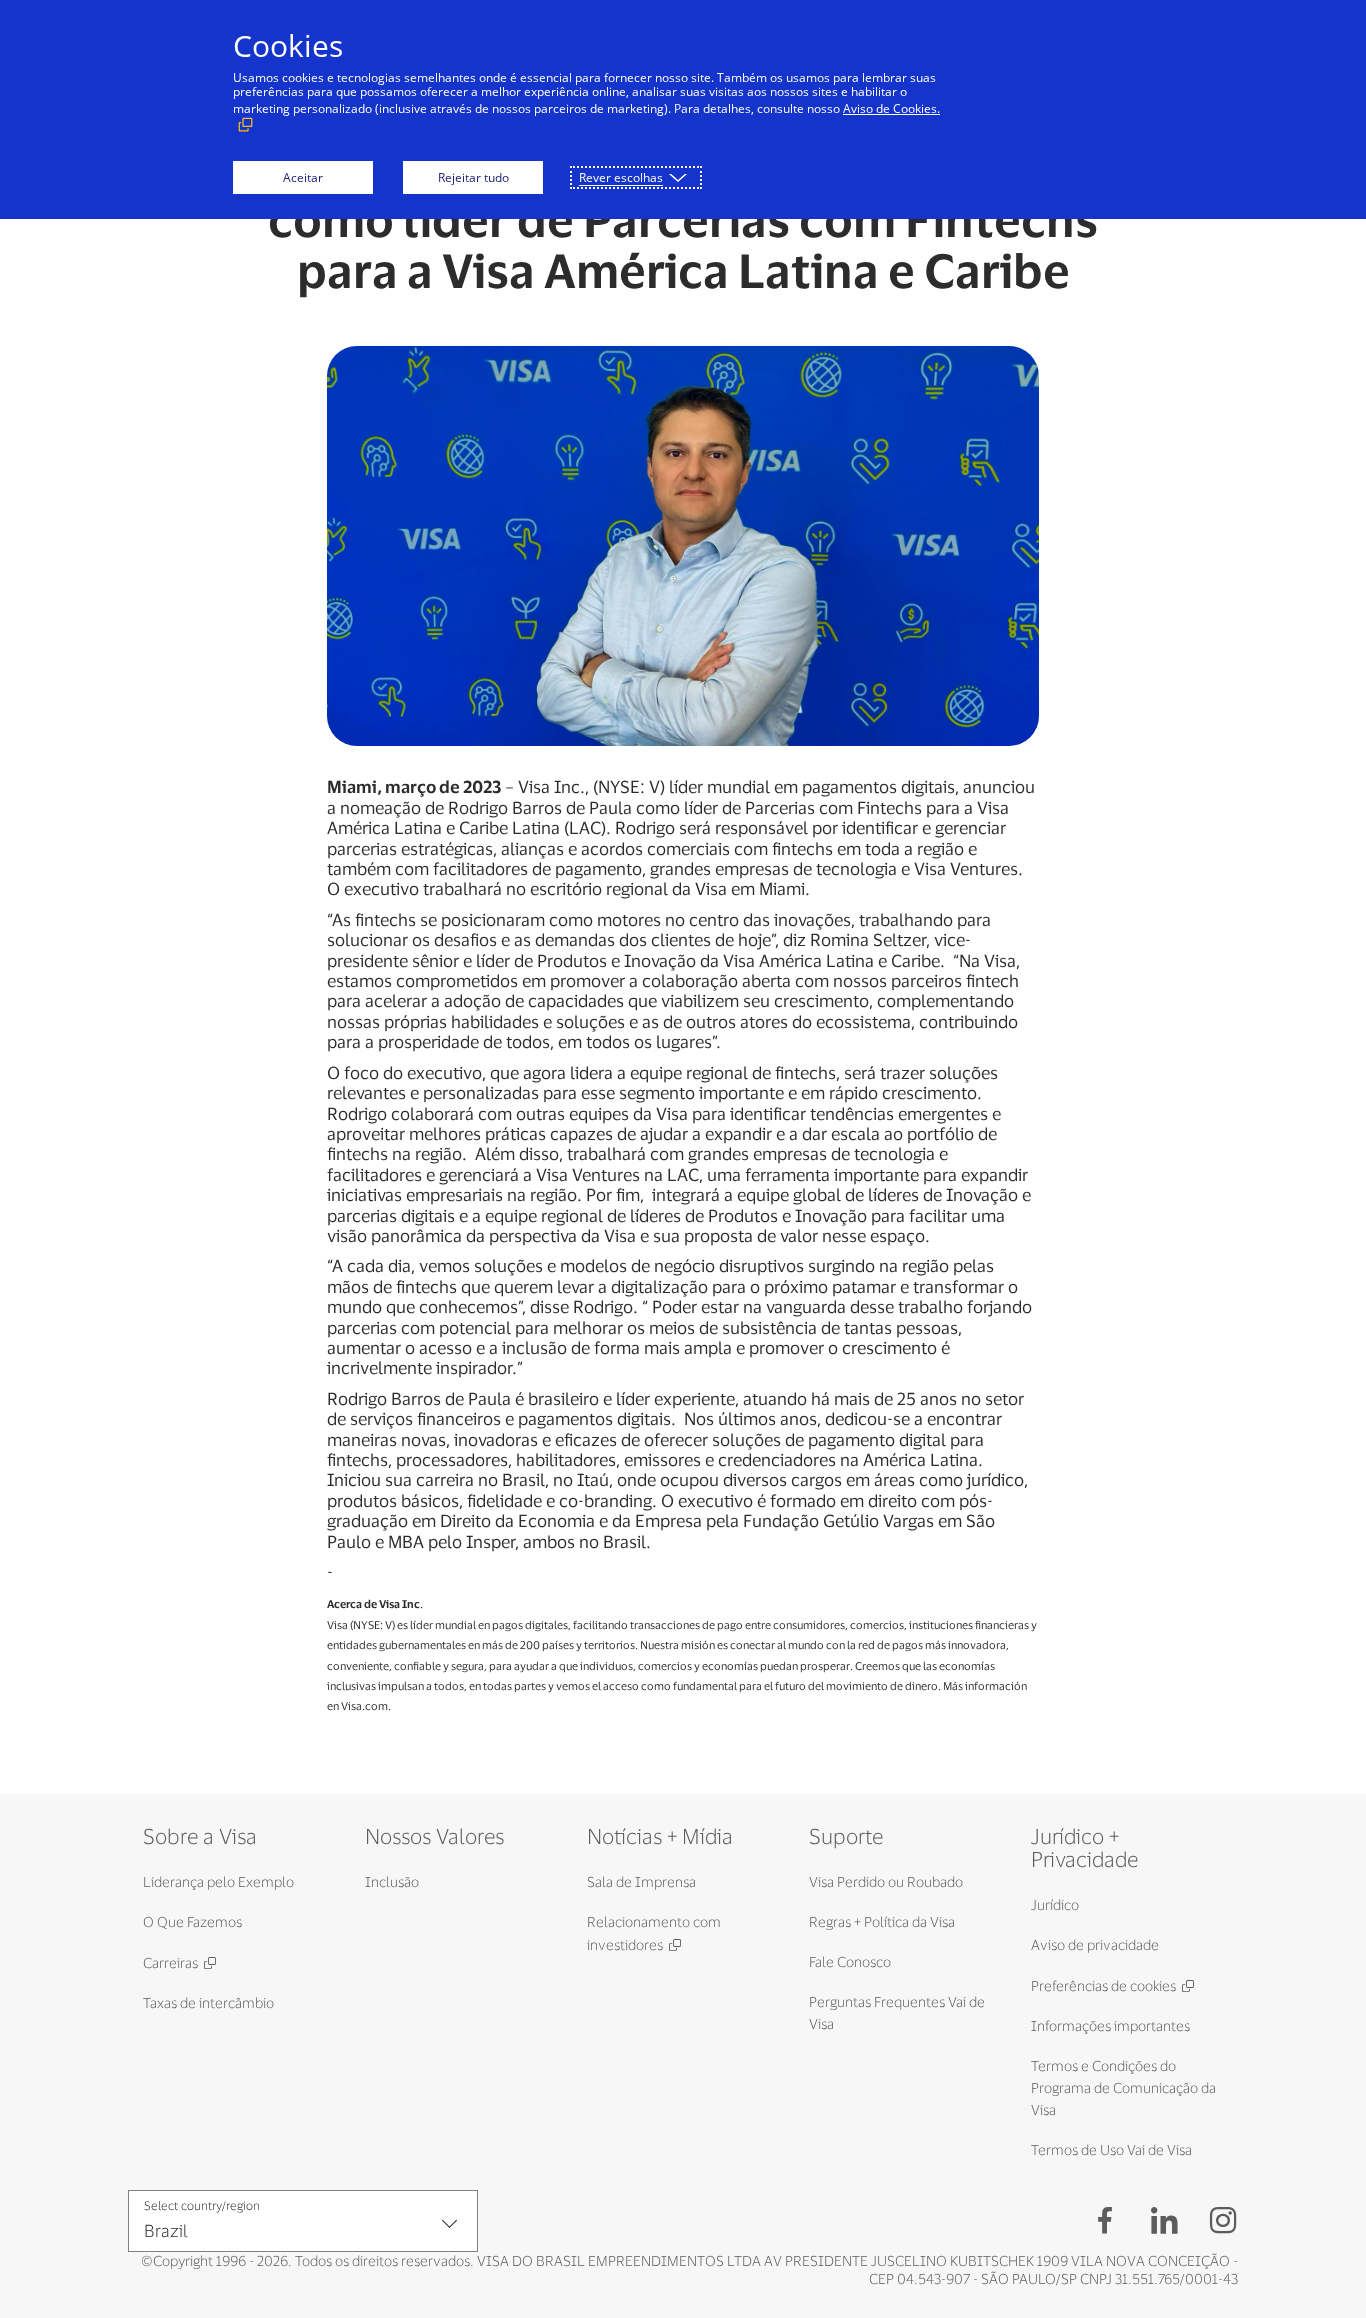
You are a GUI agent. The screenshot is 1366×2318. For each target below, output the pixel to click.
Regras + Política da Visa (882, 1921)
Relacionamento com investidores (654, 1933)
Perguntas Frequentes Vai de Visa (897, 2012)
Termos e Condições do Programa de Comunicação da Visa (1123, 2087)
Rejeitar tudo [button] (473, 177)
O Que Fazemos (192, 1921)
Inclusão (392, 1881)
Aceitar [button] (303, 177)
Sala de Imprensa (641, 1881)
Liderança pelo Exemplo (218, 1881)
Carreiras (170, 1962)
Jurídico (1055, 1904)
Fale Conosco (850, 1961)
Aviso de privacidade (1095, 1944)
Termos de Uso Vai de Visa (1111, 2149)
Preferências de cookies (1103, 1985)
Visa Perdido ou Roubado (886, 1881)
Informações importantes (1110, 2025)
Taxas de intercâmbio (208, 2002)
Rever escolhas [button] (621, 177)
